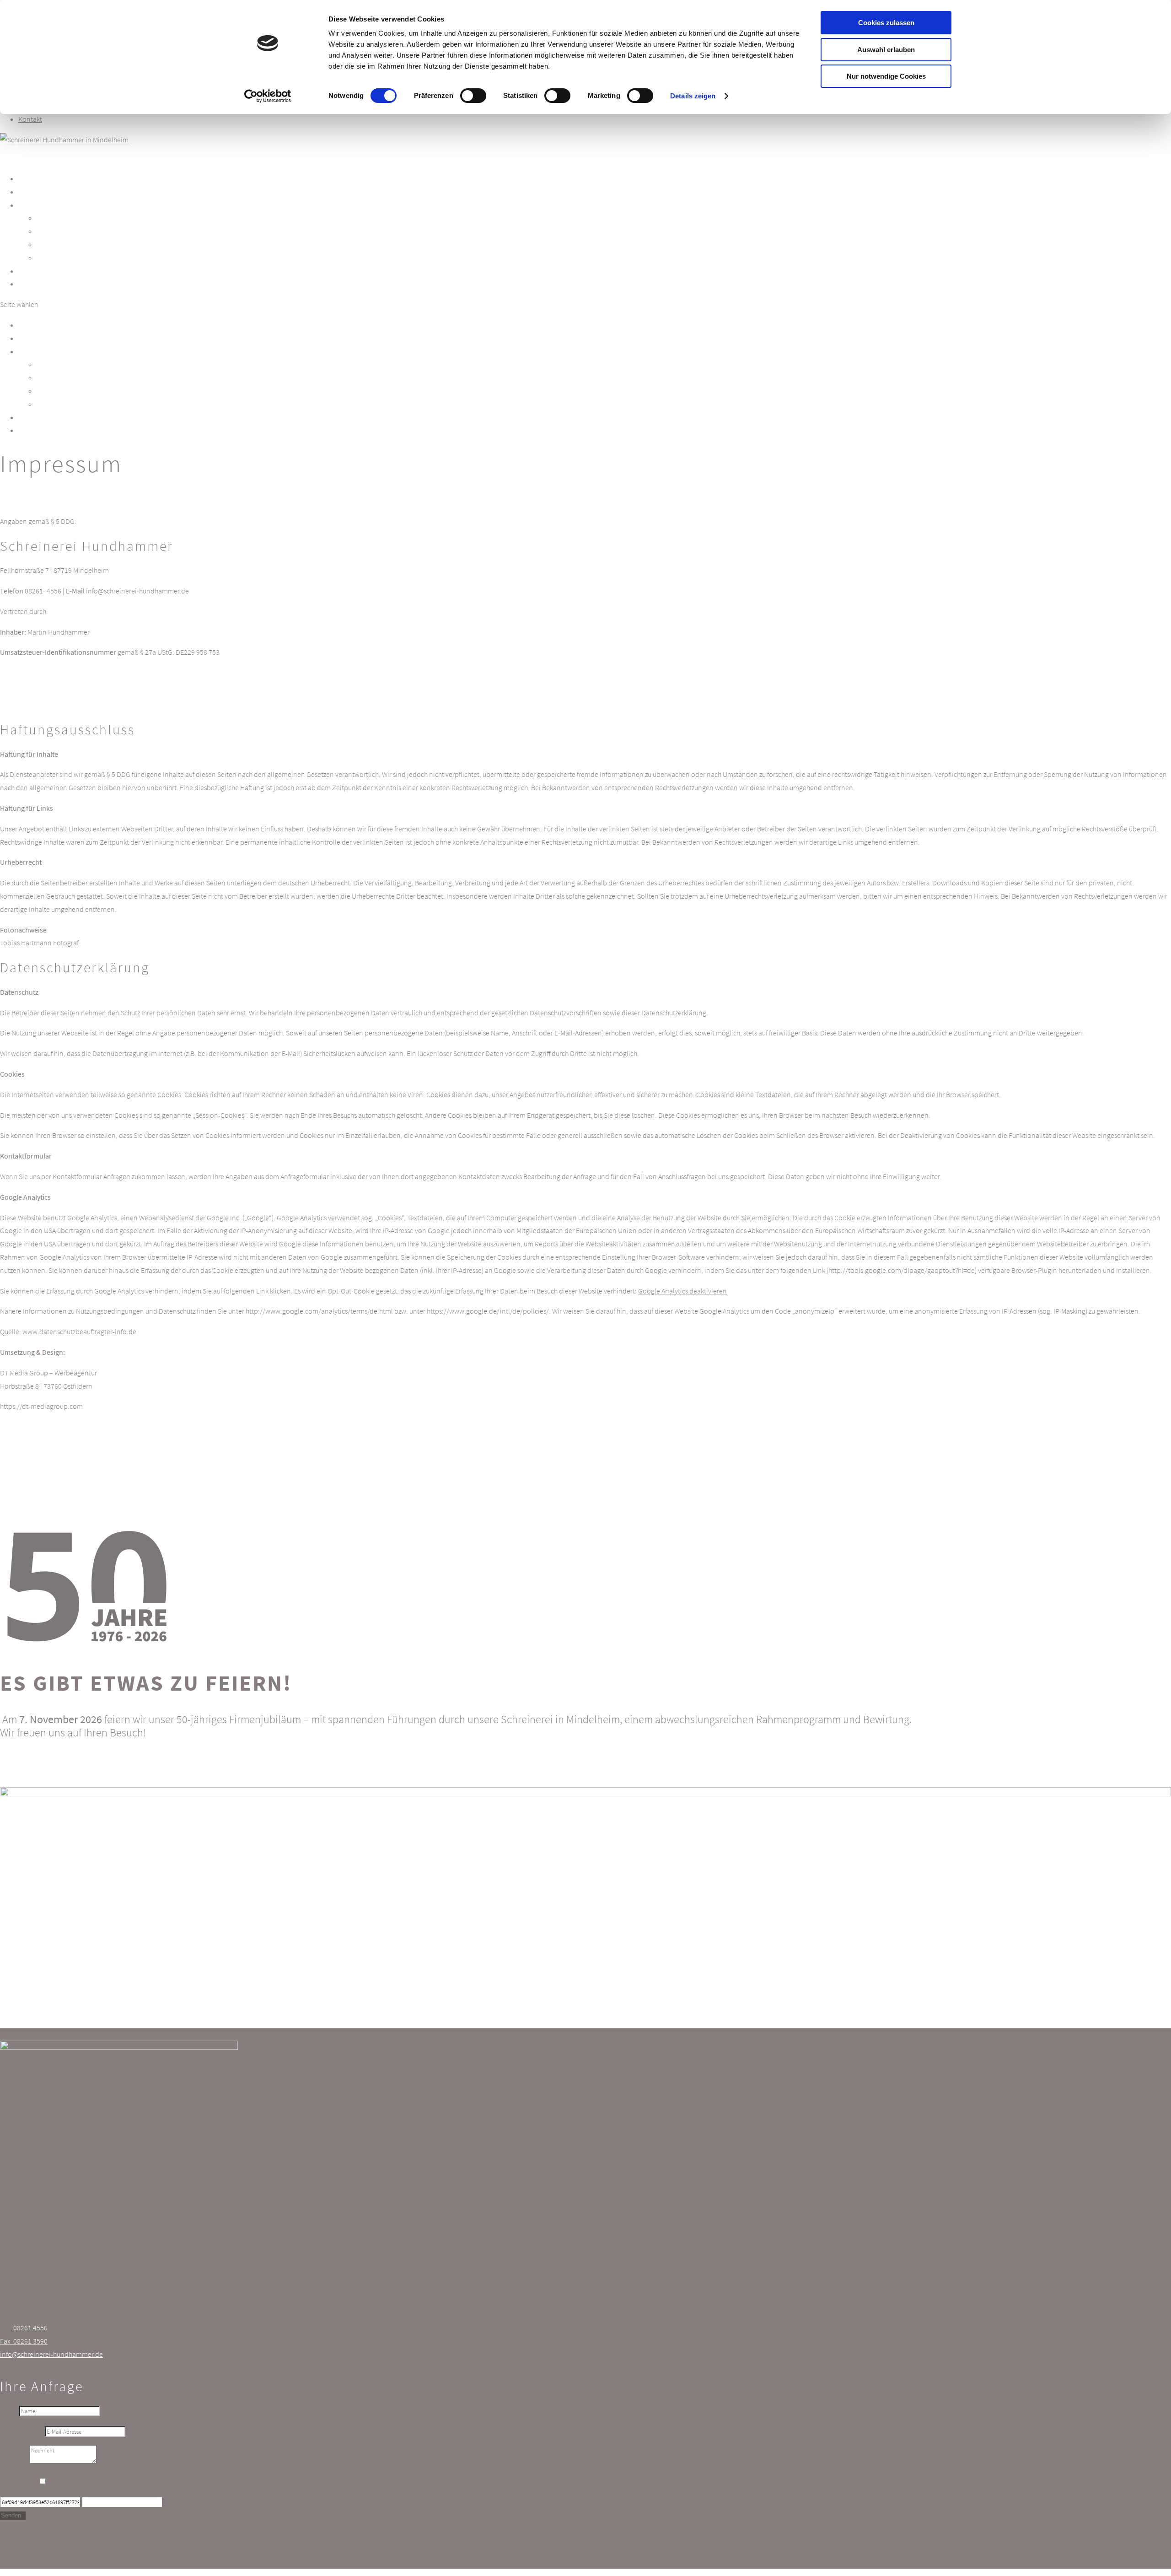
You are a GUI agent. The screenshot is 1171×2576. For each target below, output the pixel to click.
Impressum (35, 2549)
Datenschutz (18, 2481)
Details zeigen (693, 96)
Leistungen (35, 351)
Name (9, 2410)
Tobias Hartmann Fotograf (39, 943)
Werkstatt (32, 338)
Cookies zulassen (886, 23)
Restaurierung (65, 244)
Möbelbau (56, 218)
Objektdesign (63, 231)
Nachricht (14, 2461)
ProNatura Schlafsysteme (88, 258)
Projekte (31, 417)
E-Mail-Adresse (22, 2431)
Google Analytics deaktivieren (682, 1291)
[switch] (473, 96)
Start (25, 325)
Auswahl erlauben (886, 50)
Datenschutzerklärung (129, 2481)
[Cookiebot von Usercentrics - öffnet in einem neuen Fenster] (268, 96)
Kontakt (30, 119)
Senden (11, 2515)
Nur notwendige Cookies (886, 76)
